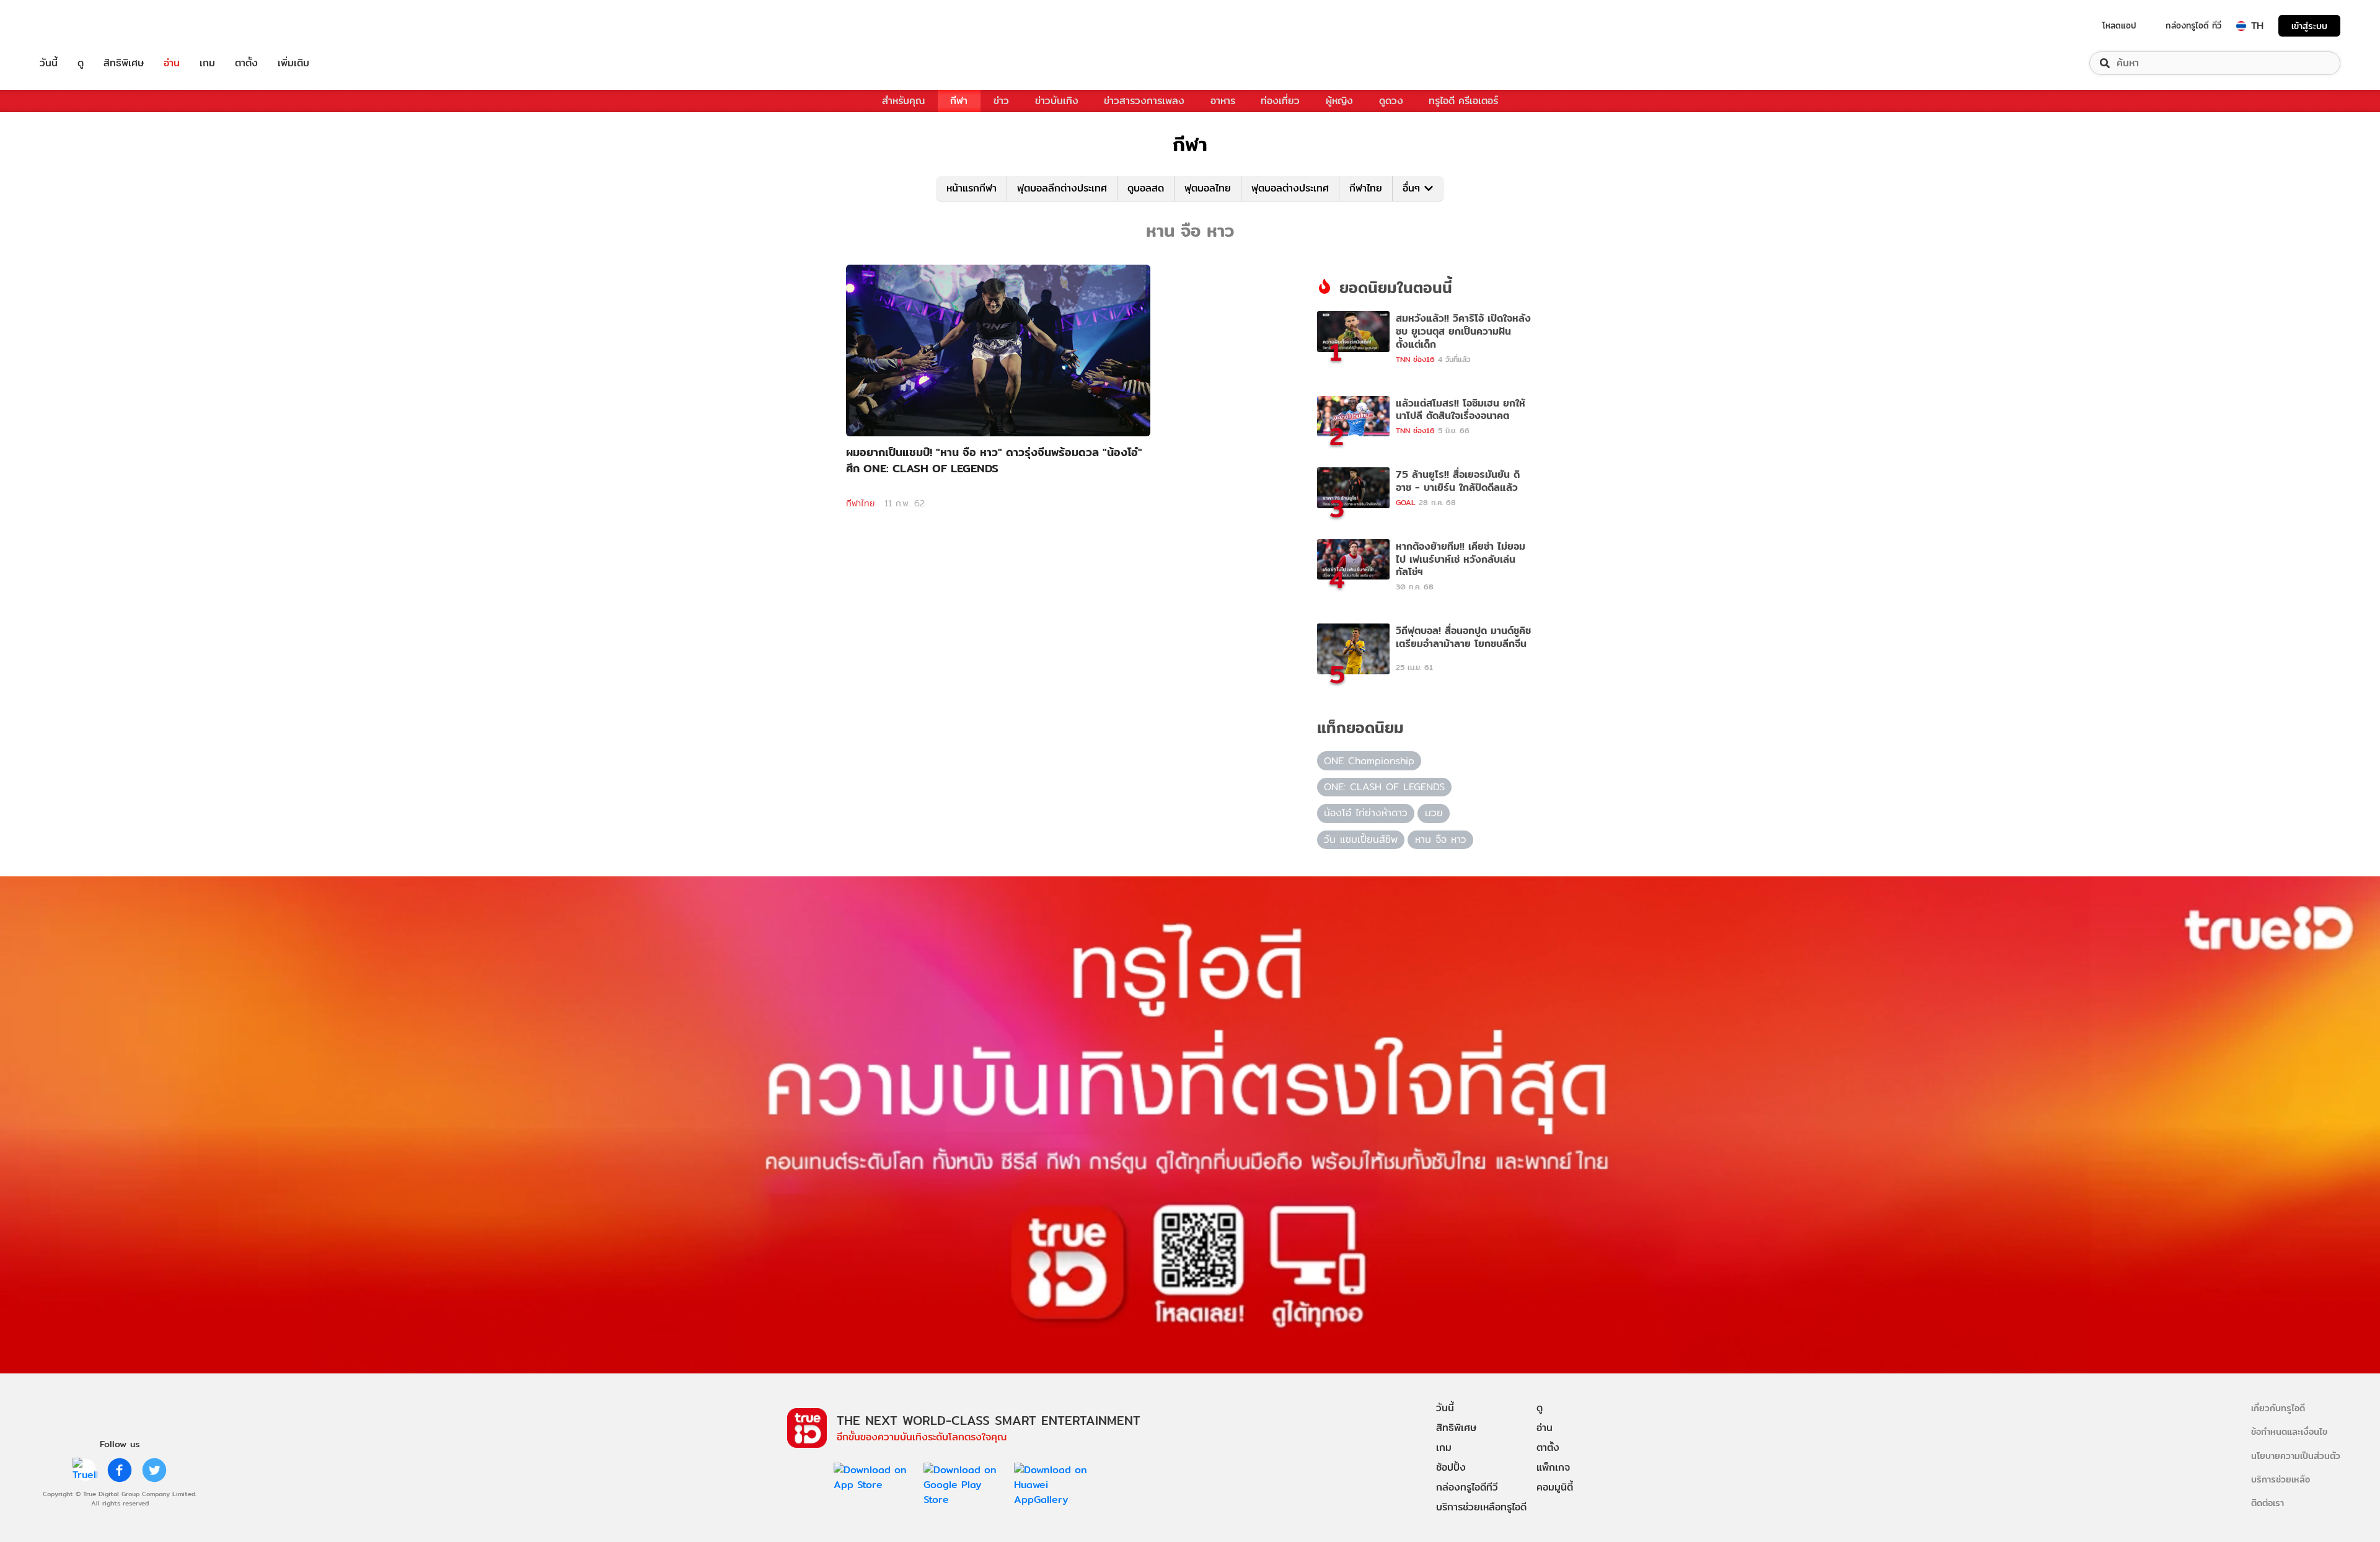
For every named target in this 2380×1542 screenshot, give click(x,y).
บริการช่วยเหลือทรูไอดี (1481, 1507)
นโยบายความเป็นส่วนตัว (2296, 1456)
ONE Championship (1369, 761)
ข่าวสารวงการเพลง (1144, 101)
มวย (1434, 813)
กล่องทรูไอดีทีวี (1467, 1487)
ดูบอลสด (1146, 188)
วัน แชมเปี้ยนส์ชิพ (1361, 839)
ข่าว (1001, 101)
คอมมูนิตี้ (1555, 1487)
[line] (85, 1470)
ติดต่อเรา (2268, 1503)
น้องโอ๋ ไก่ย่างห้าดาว (1366, 813)
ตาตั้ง (246, 63)
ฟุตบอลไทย (1208, 188)
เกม (207, 63)
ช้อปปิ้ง (1451, 1467)
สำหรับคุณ (903, 101)
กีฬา (959, 101)
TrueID (77, 26)
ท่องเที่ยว (1280, 101)
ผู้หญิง (1339, 101)
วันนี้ (49, 63)
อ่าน (172, 63)
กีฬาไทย (1366, 188)
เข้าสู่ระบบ (2309, 26)
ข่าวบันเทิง (1057, 101)
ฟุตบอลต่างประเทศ (1290, 188)
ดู (81, 63)
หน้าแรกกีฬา (972, 188)
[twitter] (154, 1470)
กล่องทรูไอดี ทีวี (2193, 25)
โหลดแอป (2119, 25)
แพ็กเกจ (1553, 1467)
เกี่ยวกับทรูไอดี (2278, 1408)
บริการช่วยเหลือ (2281, 1479)
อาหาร (1223, 101)
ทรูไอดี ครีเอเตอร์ (1463, 101)
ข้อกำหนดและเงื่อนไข (2289, 1431)
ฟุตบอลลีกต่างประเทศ (1062, 188)
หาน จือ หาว (1441, 839)
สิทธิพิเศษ (124, 63)
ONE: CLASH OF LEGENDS (1384, 787)
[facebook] (120, 1470)
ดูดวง (1391, 101)
